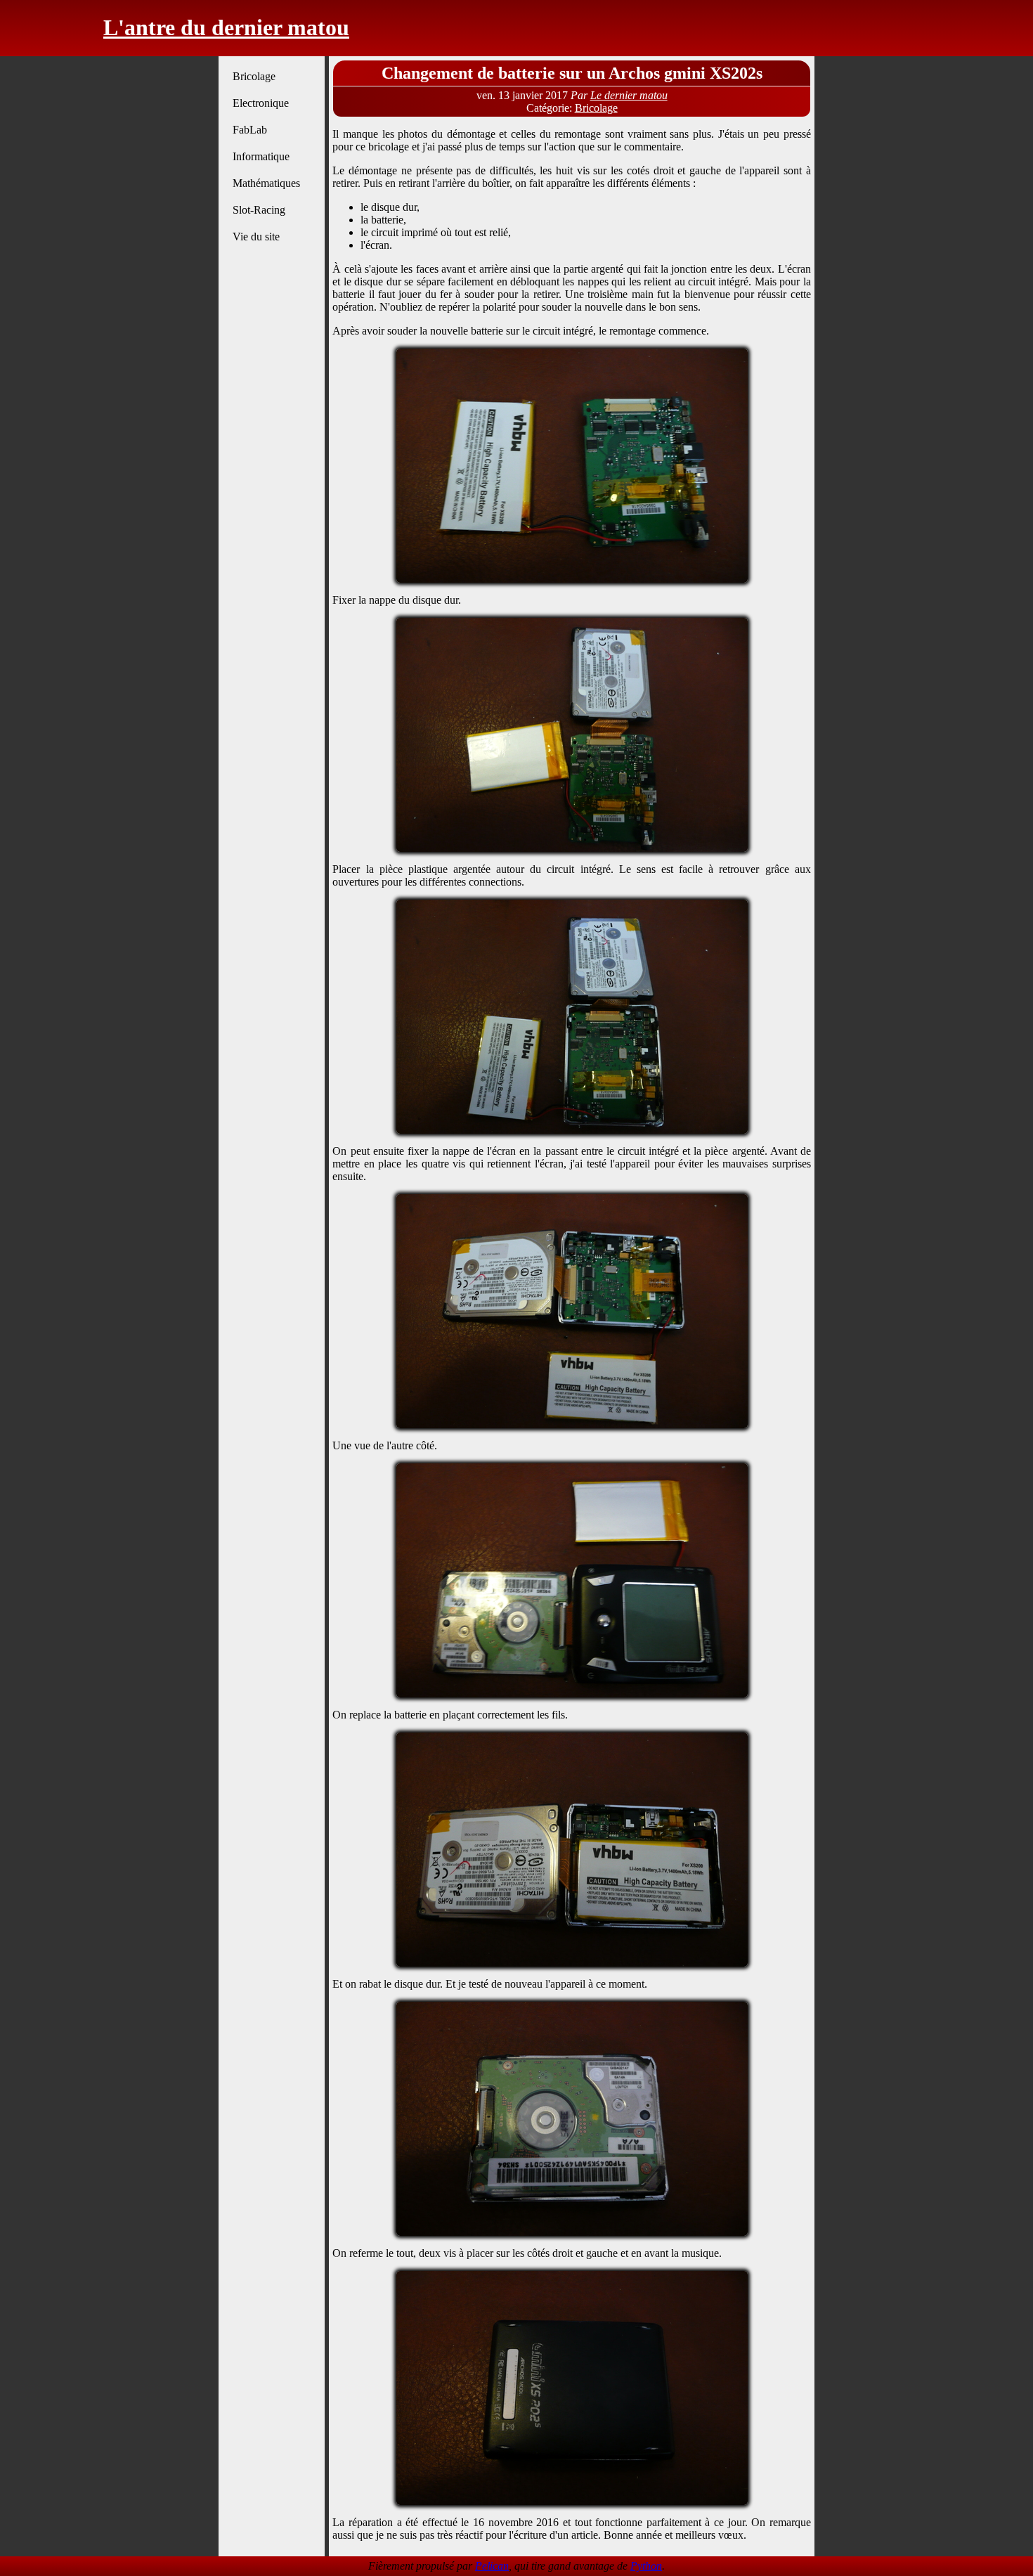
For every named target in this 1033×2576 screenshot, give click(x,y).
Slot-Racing (259, 210)
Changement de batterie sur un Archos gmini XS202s (572, 73)
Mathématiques (266, 183)
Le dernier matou (629, 95)
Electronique (261, 103)
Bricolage (254, 76)
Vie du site (256, 237)
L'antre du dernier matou (226, 27)
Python (646, 2566)
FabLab (250, 130)
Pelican (492, 2566)
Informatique (261, 156)
